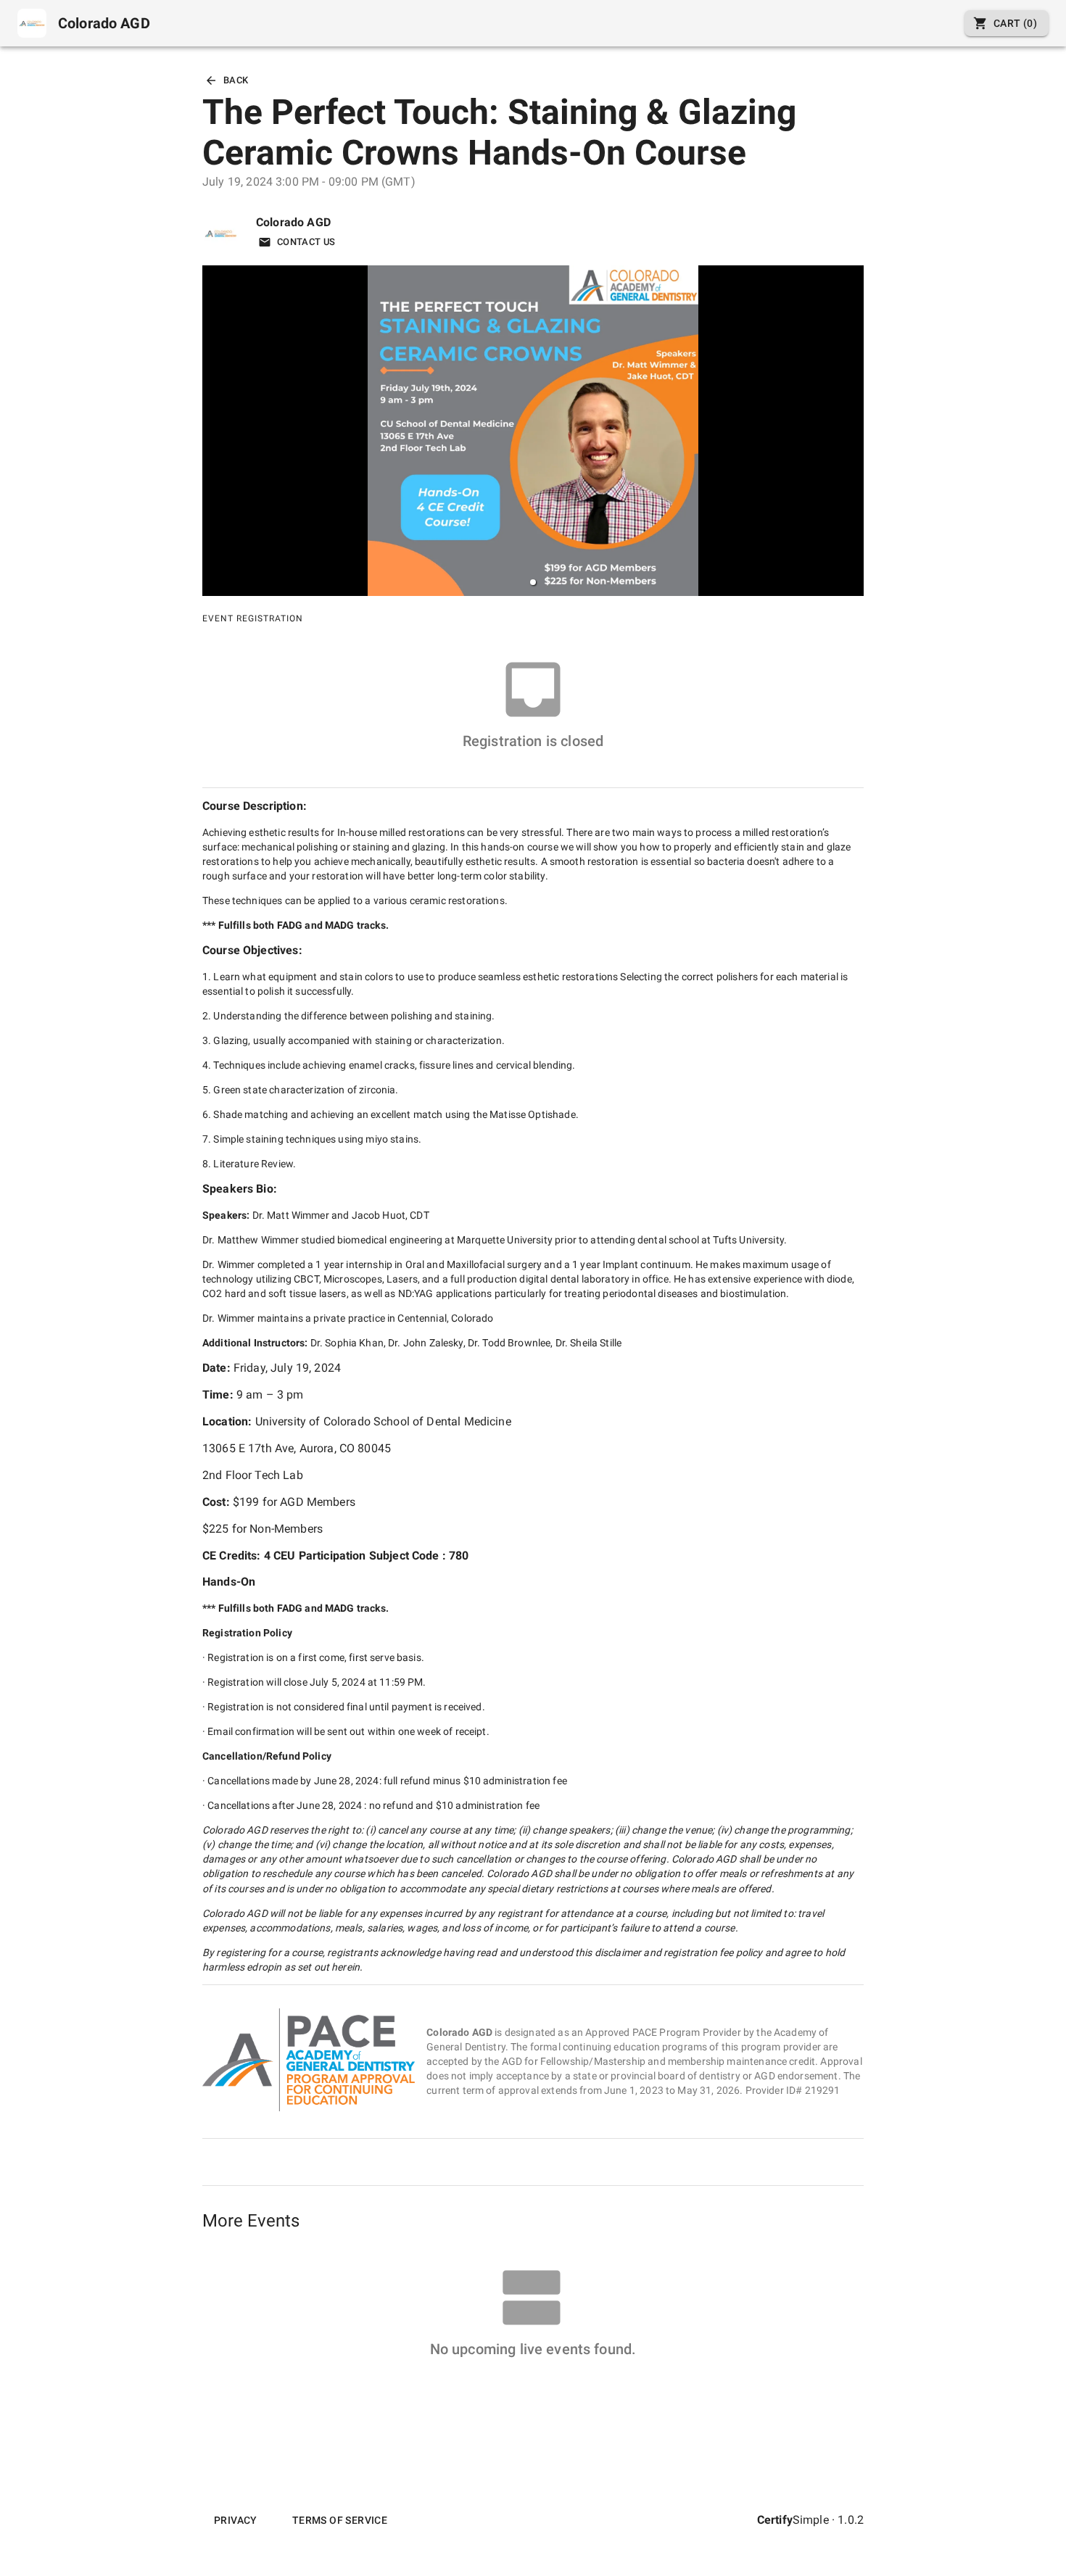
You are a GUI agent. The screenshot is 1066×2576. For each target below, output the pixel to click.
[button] (533, 582)
